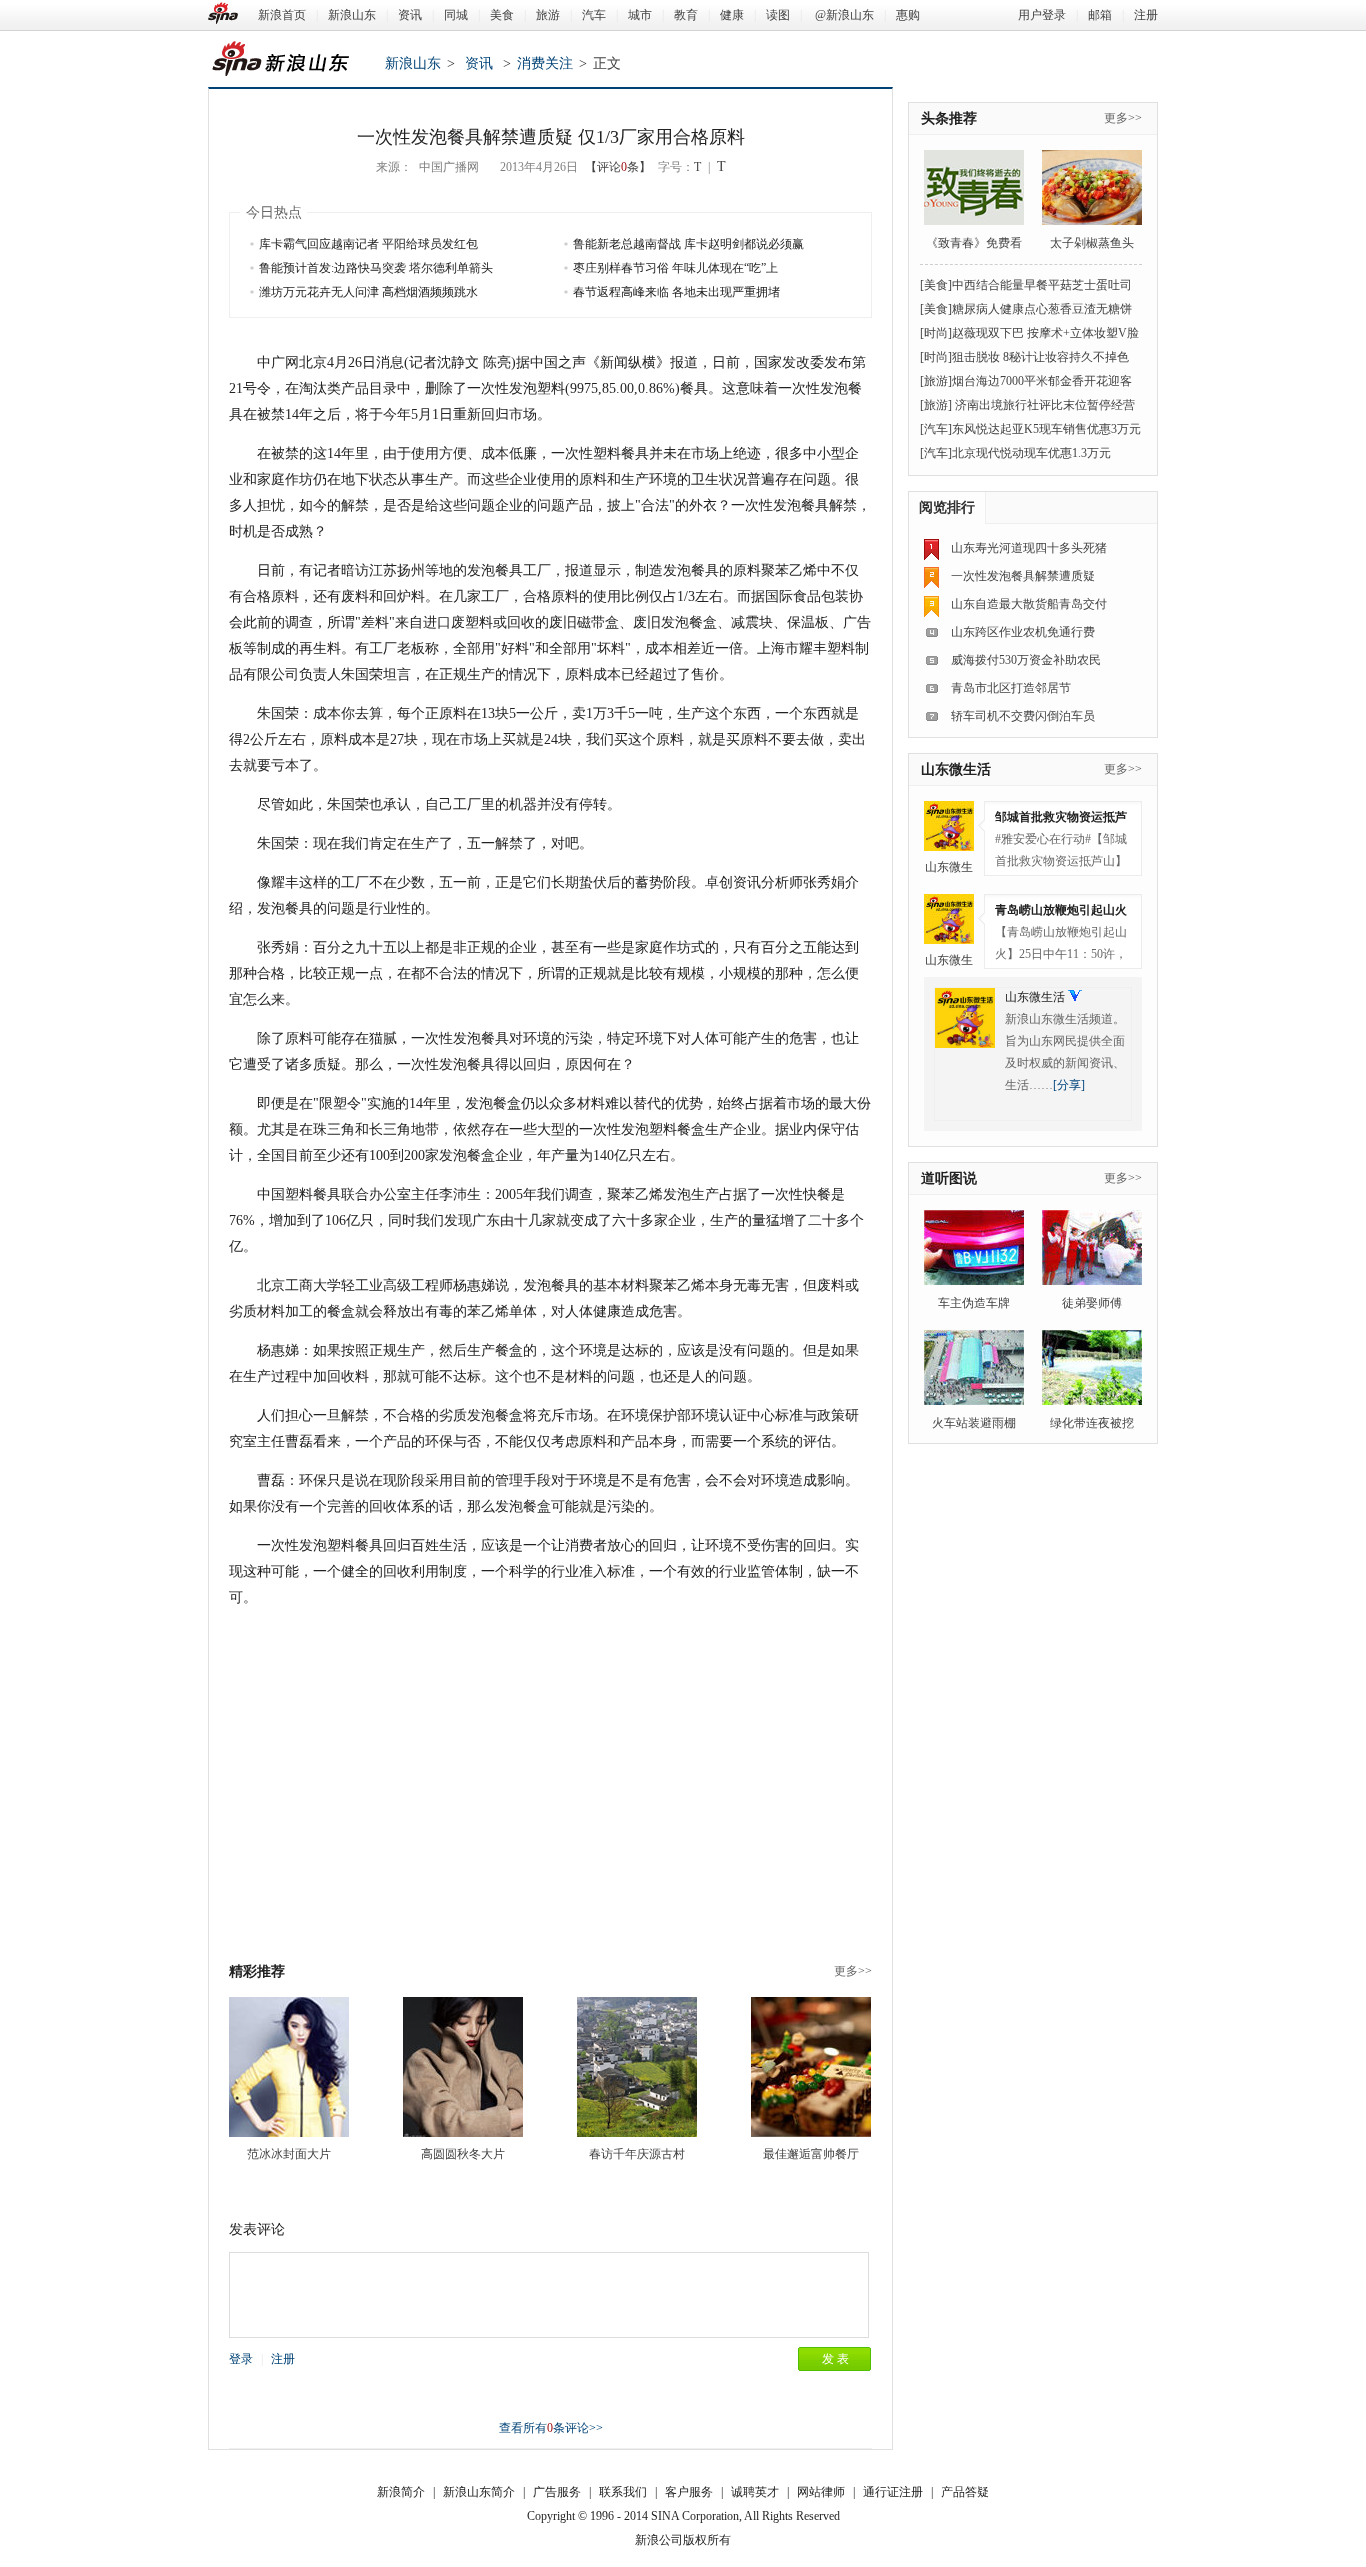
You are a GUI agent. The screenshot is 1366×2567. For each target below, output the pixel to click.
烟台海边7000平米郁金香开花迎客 (1042, 381)
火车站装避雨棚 (974, 1423)
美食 (502, 15)
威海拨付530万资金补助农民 (1026, 660)
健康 (732, 15)
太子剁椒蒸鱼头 (1092, 243)
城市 (640, 15)
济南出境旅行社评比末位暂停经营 (1043, 405)
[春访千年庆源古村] (637, 2067)
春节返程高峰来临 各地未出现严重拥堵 (676, 292)
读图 (778, 15)
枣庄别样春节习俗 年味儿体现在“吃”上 (675, 268)
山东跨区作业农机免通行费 (1023, 632)
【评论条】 (618, 167)
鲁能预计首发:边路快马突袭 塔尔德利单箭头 (376, 268)
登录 (241, 2359)
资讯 (410, 15)
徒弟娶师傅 (1092, 1303)
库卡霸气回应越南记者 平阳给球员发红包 (368, 244)
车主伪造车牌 (974, 1303)
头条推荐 (949, 118)
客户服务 (689, 2492)
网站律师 (821, 2492)
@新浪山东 (844, 15)
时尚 (936, 333)
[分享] (1069, 1085)
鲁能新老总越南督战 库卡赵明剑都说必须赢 (688, 244)
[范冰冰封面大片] (289, 2067)
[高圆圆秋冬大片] (463, 2067)
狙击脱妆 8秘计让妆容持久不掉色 (1040, 357)
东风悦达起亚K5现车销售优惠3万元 (1046, 429)
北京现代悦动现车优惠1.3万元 (1031, 453)
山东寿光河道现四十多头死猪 (1029, 548)
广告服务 (557, 2492)
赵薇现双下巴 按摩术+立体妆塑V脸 (1045, 333)
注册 (1146, 15)
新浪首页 (282, 15)
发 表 (835, 2359)
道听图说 (949, 1178)
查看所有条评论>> (551, 2428)
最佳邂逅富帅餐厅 (811, 2154)
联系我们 (623, 2492)
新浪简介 (401, 2492)
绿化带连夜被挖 (1092, 1423)
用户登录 (1042, 15)
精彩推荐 (257, 1971)
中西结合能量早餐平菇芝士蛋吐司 (1042, 285)
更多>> (853, 1971)
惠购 (908, 15)
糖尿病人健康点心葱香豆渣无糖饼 (1042, 309)
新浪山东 (352, 15)
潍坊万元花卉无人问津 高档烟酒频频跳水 (368, 292)
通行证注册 (893, 2492)
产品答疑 (965, 2492)
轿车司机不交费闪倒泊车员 (1023, 716)
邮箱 (1100, 15)
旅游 (548, 15)
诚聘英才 (755, 2492)
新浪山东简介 (479, 2492)
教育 (686, 15)
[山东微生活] (949, 826)
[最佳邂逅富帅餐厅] (811, 2067)
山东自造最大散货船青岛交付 (1029, 604)
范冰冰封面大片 (289, 2154)
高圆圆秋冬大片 (463, 2154)
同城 (456, 15)
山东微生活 (956, 769)
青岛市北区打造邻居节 (1011, 688)
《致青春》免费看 (974, 243)
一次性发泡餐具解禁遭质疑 (1023, 576)
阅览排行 (947, 507)
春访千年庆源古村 (637, 2154)
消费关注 (545, 63)
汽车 (594, 15)
